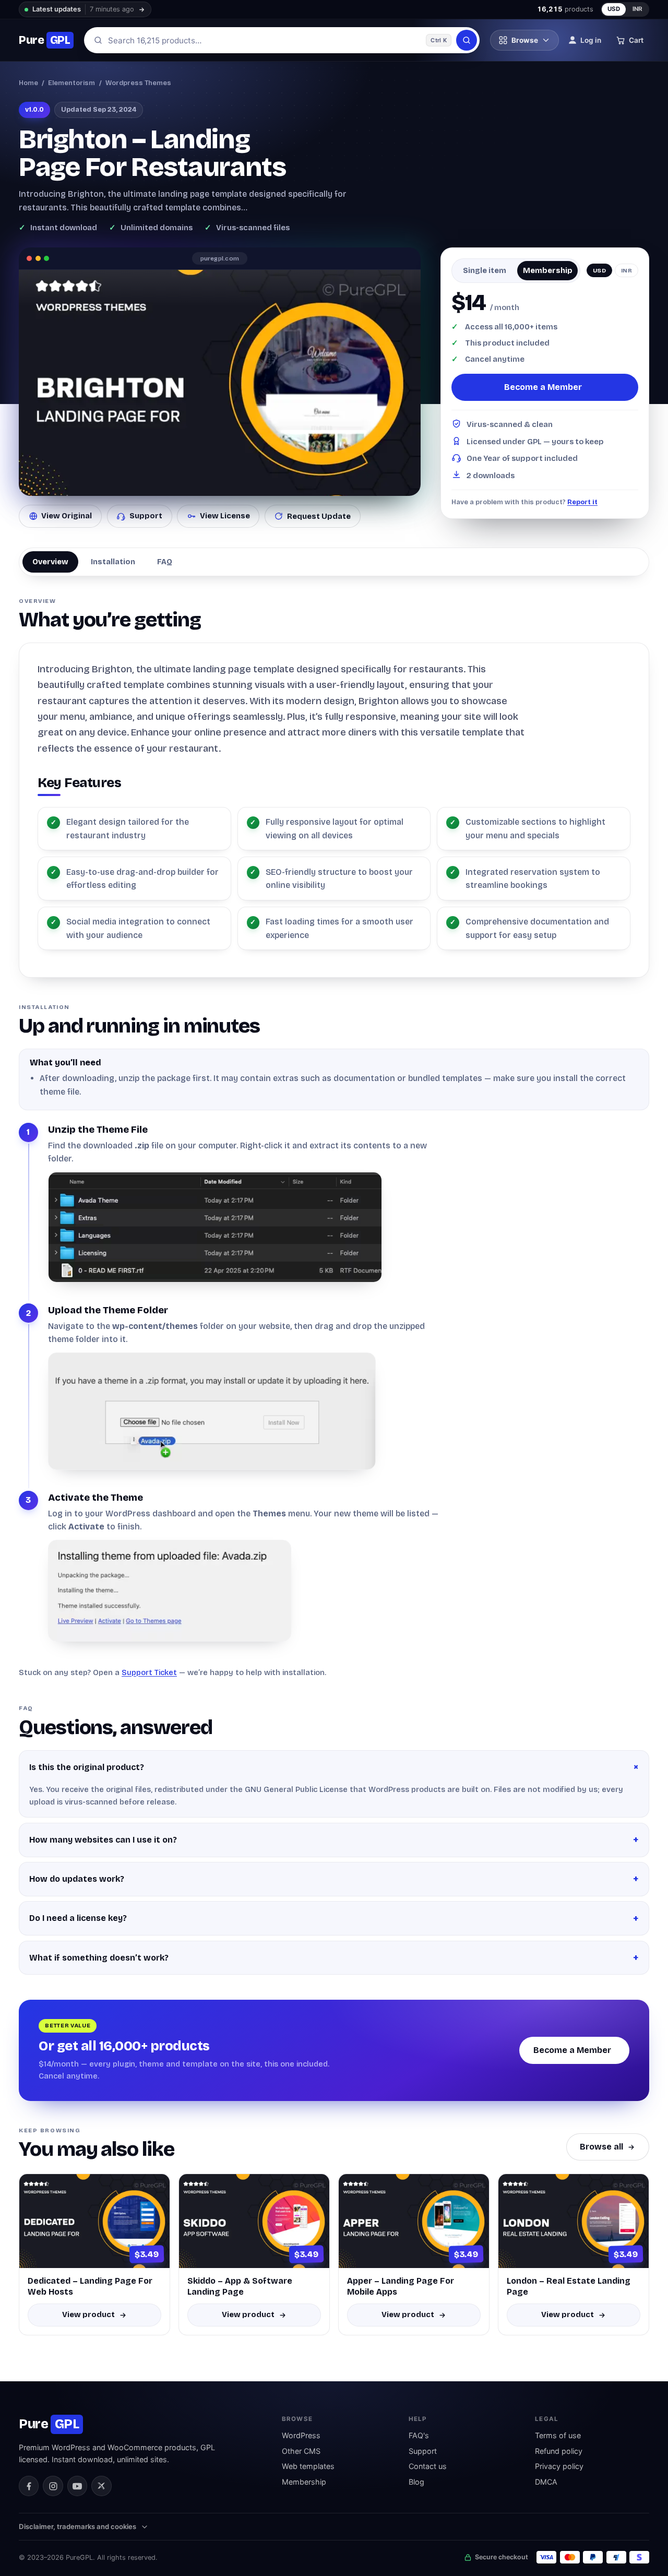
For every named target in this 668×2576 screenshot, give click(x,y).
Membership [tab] (548, 270)
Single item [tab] (485, 270)
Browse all (601, 2147)
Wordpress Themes (138, 83)
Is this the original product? (87, 1767)
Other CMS (301, 2451)
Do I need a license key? (78, 1918)
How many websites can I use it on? (103, 1840)
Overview (50, 562)
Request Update (319, 516)
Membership (304, 2482)
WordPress (301, 2435)
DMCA (546, 2482)
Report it (582, 502)
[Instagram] (53, 2486)
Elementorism (71, 83)
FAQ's (419, 2435)
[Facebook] (29, 2486)
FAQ (165, 562)
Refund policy (559, 2451)
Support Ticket (149, 1672)
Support (146, 516)
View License (225, 516)
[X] (101, 2486)
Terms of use (558, 2435)
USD (614, 9)
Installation (113, 562)
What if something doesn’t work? (99, 1958)
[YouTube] (77, 2486)
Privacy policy (559, 2466)
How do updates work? (77, 1879)
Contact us (428, 2466)
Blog (416, 2482)
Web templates (308, 2466)
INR (638, 9)
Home (28, 83)
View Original (67, 516)
